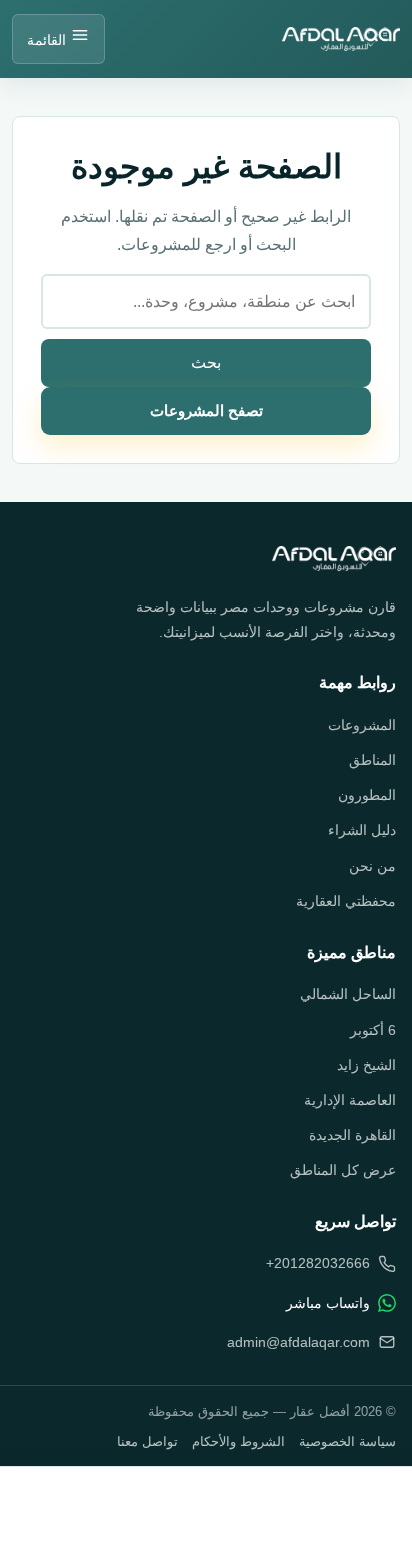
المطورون (367, 795)
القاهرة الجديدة (352, 1135)
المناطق (372, 760)
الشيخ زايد (366, 1065)
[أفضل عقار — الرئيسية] (334, 558)
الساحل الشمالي (348, 994)
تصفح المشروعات (206, 411)
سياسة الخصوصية (347, 1441)
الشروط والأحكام (238, 1441)
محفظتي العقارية (346, 901)
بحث (206, 362)
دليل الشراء (362, 830)
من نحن (372, 866)
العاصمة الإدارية (350, 1100)
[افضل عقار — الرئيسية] (341, 39)
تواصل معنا (147, 1441)
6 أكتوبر (373, 1030)
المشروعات (362, 725)
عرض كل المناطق (343, 1170)
